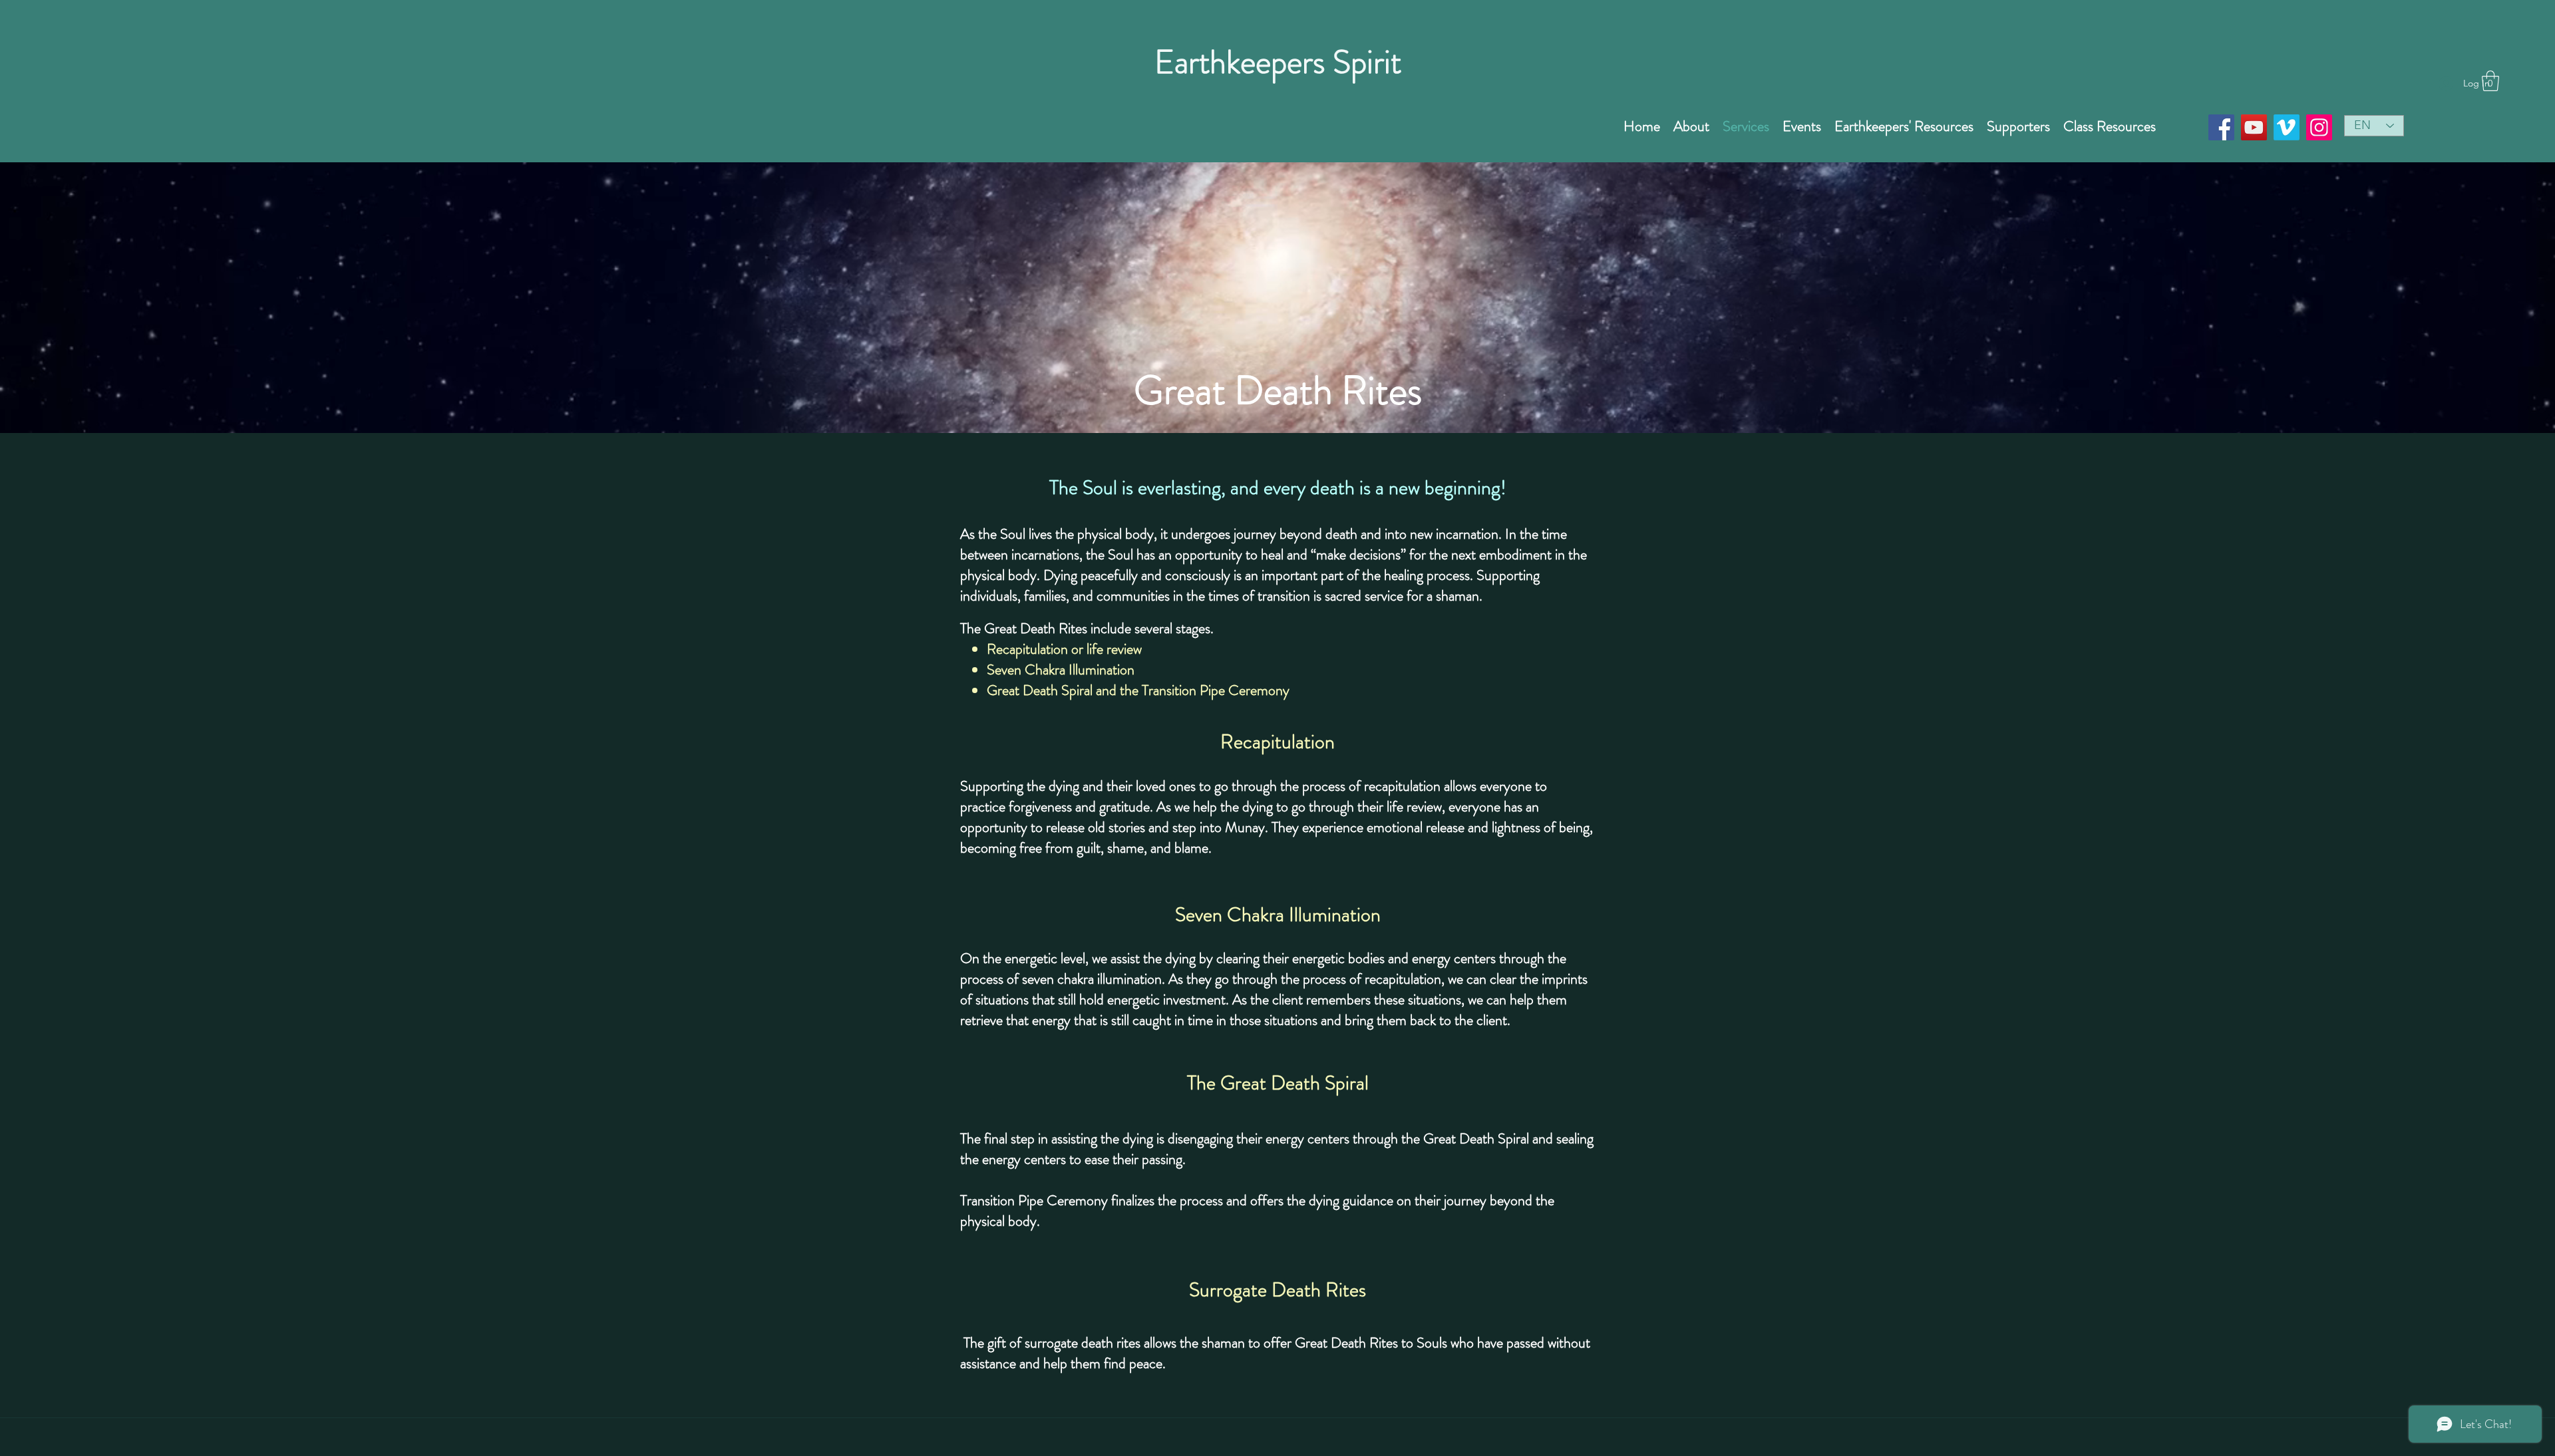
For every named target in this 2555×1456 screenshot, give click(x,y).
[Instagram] (2319, 127)
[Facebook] (2221, 127)
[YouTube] (2254, 127)
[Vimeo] (2287, 127)
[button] (2490, 81)
